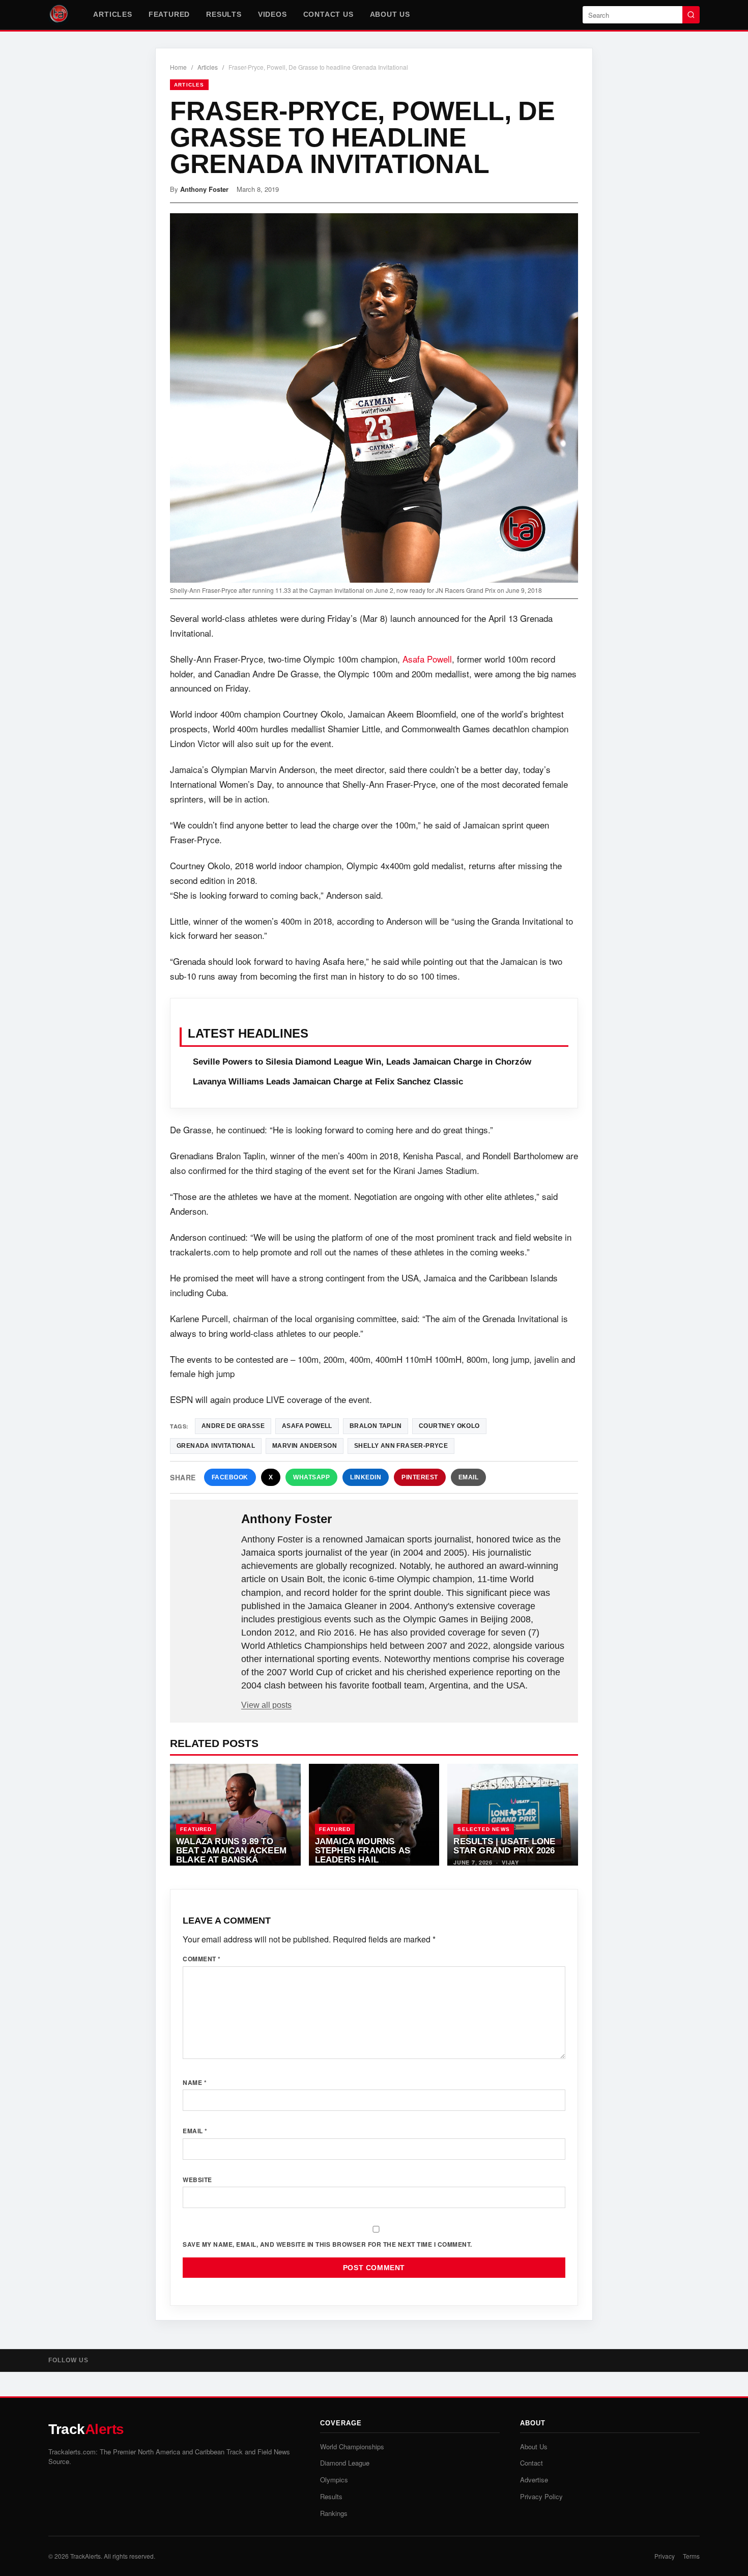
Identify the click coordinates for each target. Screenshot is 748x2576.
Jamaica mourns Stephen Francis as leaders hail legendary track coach (363, 1859)
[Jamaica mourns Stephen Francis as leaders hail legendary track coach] (374, 1815)
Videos (272, 14)
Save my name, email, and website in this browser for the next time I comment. (327, 2244)
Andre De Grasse (233, 1426)
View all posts (266, 1705)
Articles (112, 14)
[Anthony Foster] (207, 1535)
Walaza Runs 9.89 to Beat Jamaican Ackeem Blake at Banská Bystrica (231, 1855)
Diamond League (345, 2463)
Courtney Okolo (449, 1426)
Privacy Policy (541, 2496)
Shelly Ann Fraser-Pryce (401, 1446)
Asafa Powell (427, 659)
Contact (531, 2463)
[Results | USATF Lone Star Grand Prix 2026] (513, 1815)
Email (469, 1477)
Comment (202, 1959)
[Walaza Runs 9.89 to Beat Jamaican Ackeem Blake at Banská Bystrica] (235, 1815)
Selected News (484, 1829)
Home (178, 67)
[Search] (691, 15)
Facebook (230, 1477)
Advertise (534, 2480)
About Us (390, 14)
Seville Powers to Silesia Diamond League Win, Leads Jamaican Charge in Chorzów (362, 1062)
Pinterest (420, 1477)
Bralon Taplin (376, 1426)
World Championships (352, 2446)
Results (224, 14)
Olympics (334, 2480)
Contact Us (328, 14)
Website (197, 2180)
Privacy (665, 2556)
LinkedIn (366, 1477)
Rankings (334, 2513)
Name (195, 2082)
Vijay (510, 1862)
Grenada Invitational (216, 1446)
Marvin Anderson (305, 1446)
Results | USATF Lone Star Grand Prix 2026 (504, 1846)
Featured (169, 14)
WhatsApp (311, 1477)
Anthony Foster (204, 189)
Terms (691, 2556)
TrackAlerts (85, 2556)
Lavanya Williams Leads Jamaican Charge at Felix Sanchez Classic (328, 1082)
